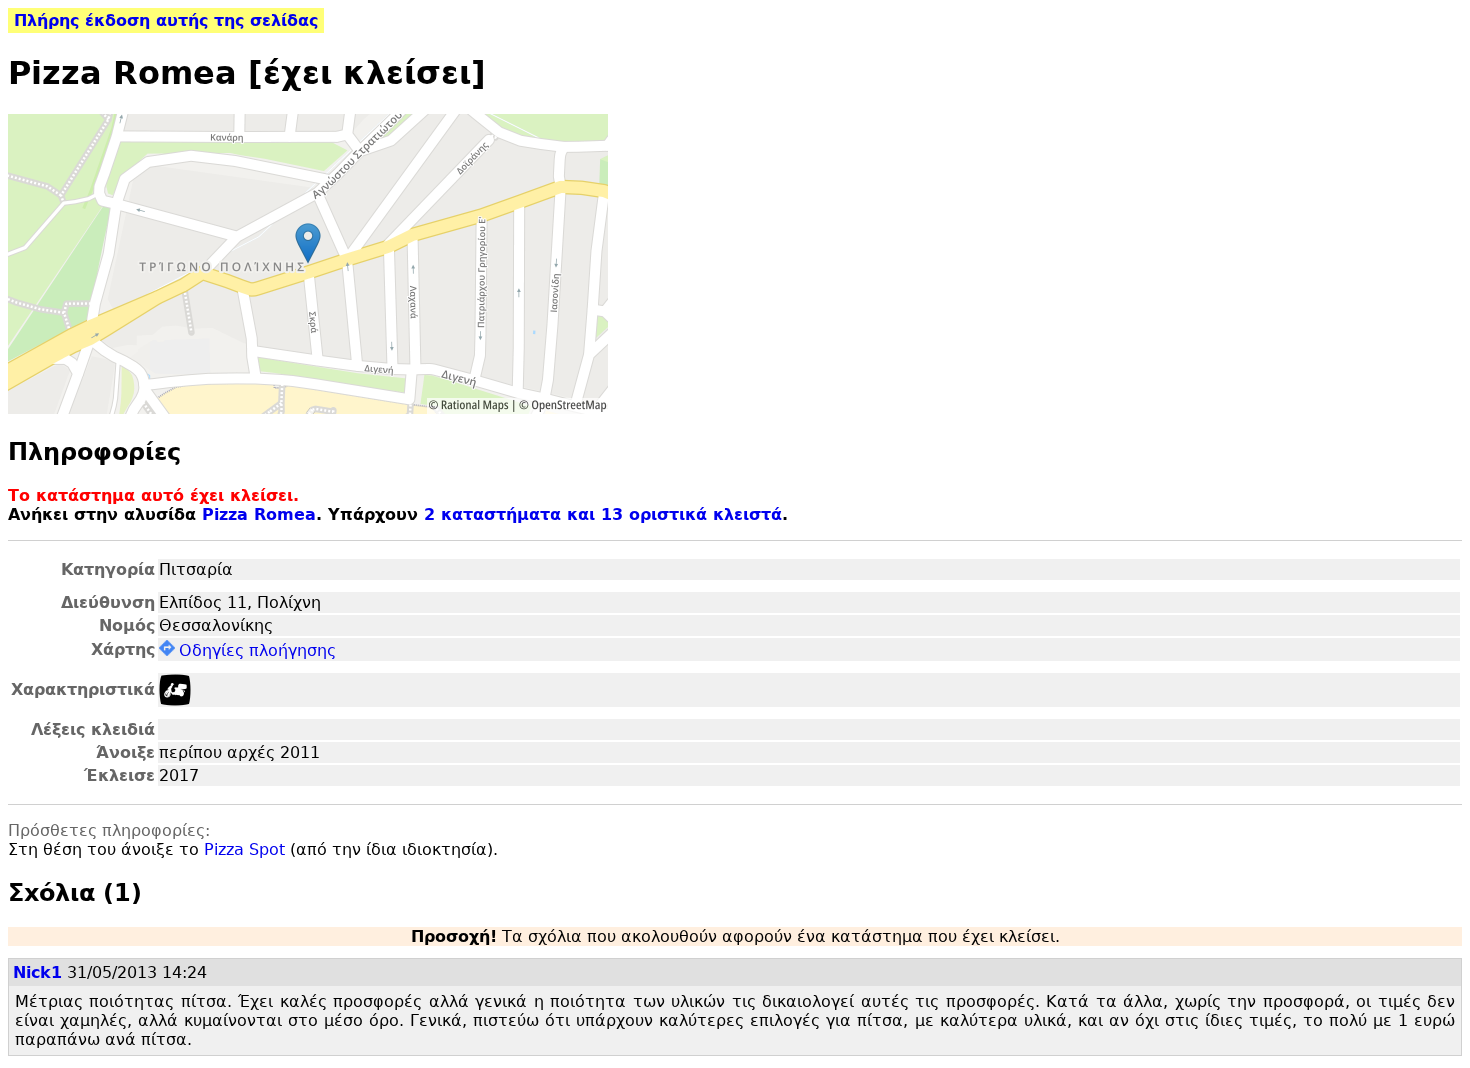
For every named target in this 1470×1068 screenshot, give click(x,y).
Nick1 (37, 972)
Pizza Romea (259, 514)
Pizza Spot (244, 849)
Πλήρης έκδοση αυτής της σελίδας (166, 20)
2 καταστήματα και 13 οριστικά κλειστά (603, 514)
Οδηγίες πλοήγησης (257, 650)
